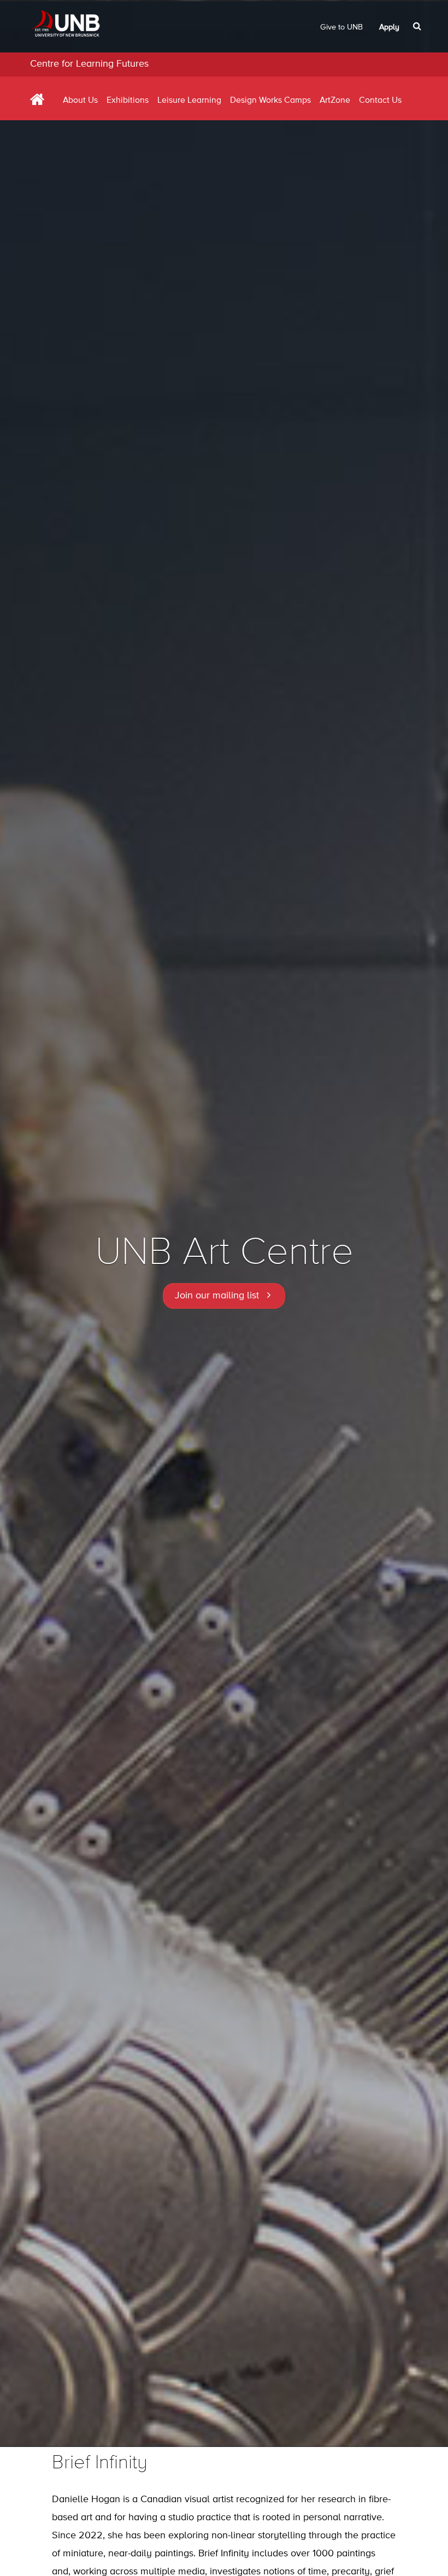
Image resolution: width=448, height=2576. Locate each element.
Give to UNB (341, 27)
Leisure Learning (189, 101)
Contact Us (380, 101)
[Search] (418, 26)
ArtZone (335, 101)
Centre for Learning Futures (89, 64)
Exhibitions (128, 101)
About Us (80, 101)
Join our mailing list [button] (217, 1296)
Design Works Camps (270, 101)
